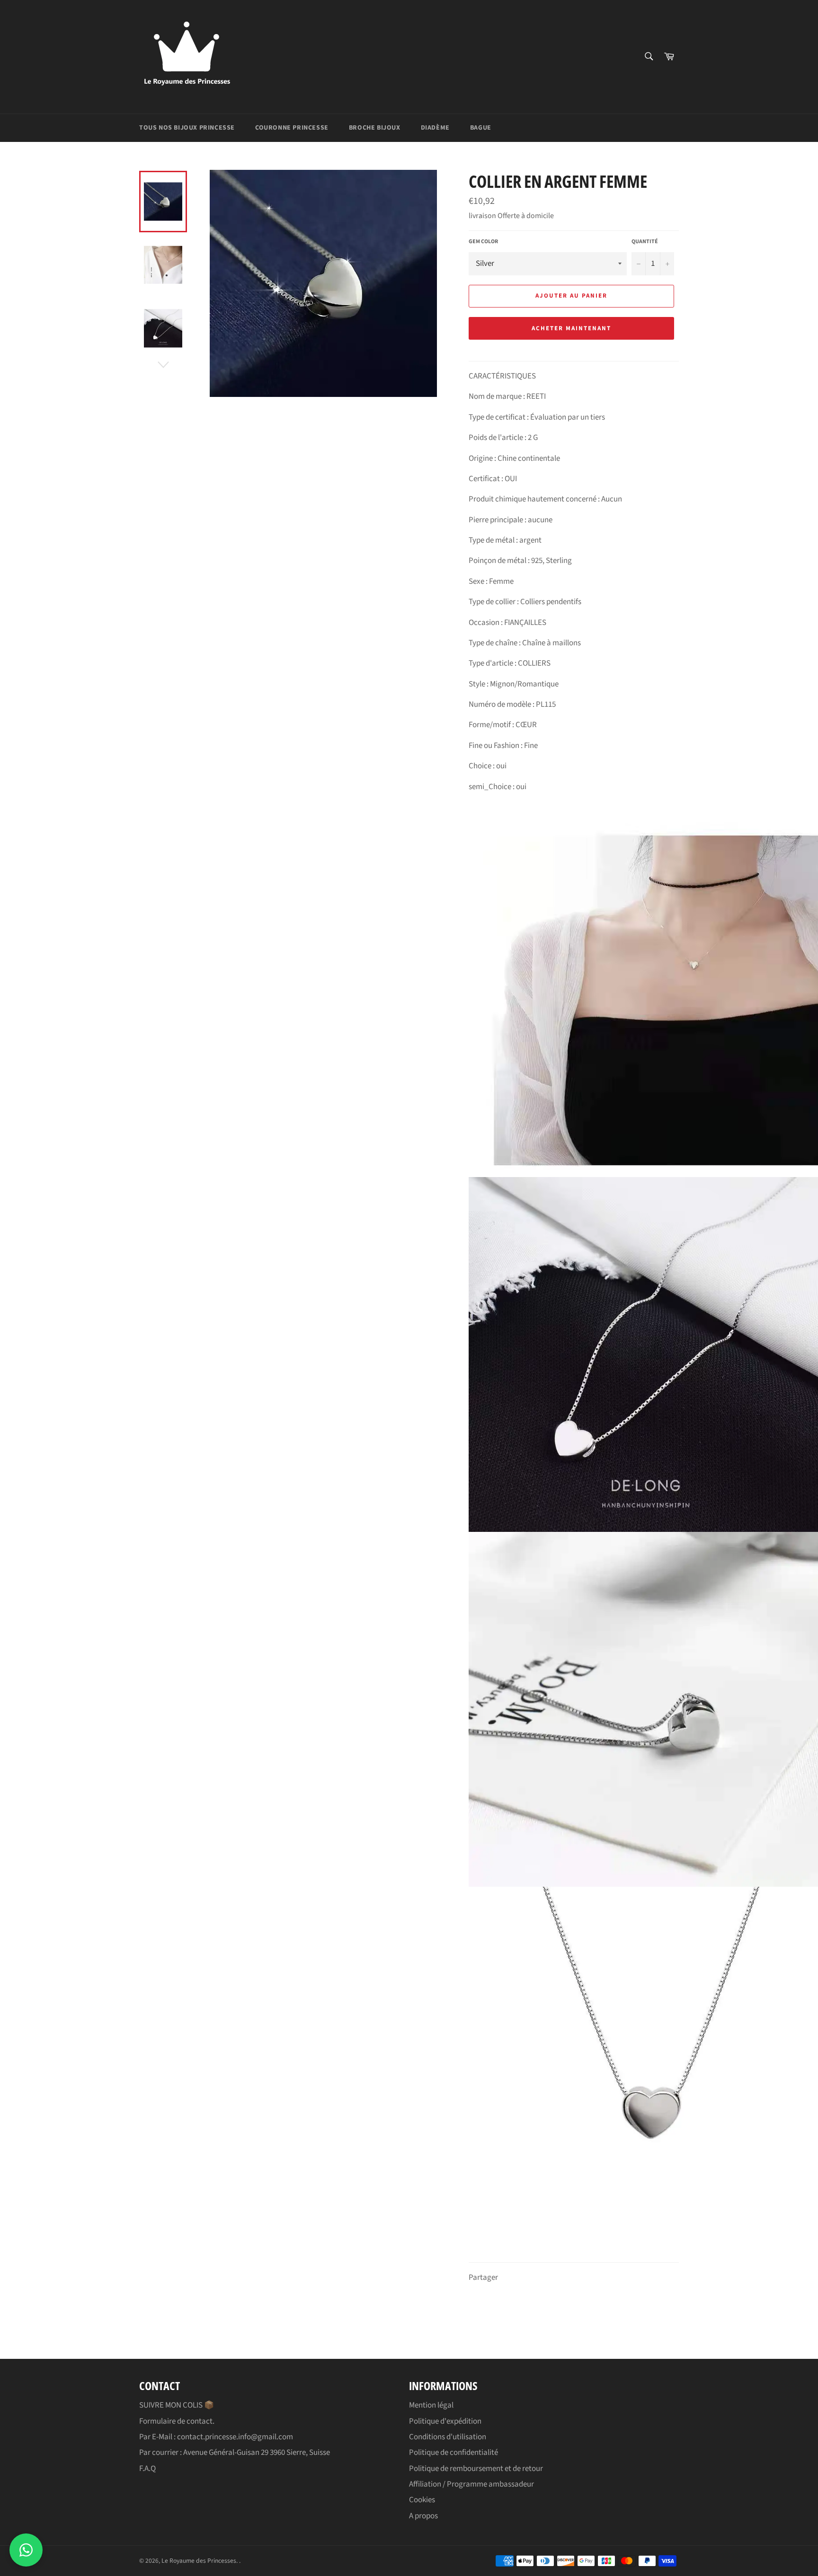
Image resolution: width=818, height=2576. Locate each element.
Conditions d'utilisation (448, 2437)
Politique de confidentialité (453, 2453)
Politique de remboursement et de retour (476, 2469)
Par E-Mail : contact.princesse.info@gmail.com (216, 2437)
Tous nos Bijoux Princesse (187, 128)
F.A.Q (147, 2469)
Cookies (422, 2500)
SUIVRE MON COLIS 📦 (177, 2405)
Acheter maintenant (571, 328)
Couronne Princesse (292, 128)
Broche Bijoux (375, 128)
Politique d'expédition (445, 2421)
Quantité (645, 242)
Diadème (435, 128)
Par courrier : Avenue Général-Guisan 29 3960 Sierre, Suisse (235, 2453)
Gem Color (483, 242)
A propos (423, 2516)
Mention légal (431, 2405)
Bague (481, 128)
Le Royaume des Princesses (199, 2561)
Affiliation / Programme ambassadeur (471, 2484)
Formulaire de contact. (177, 2421)
